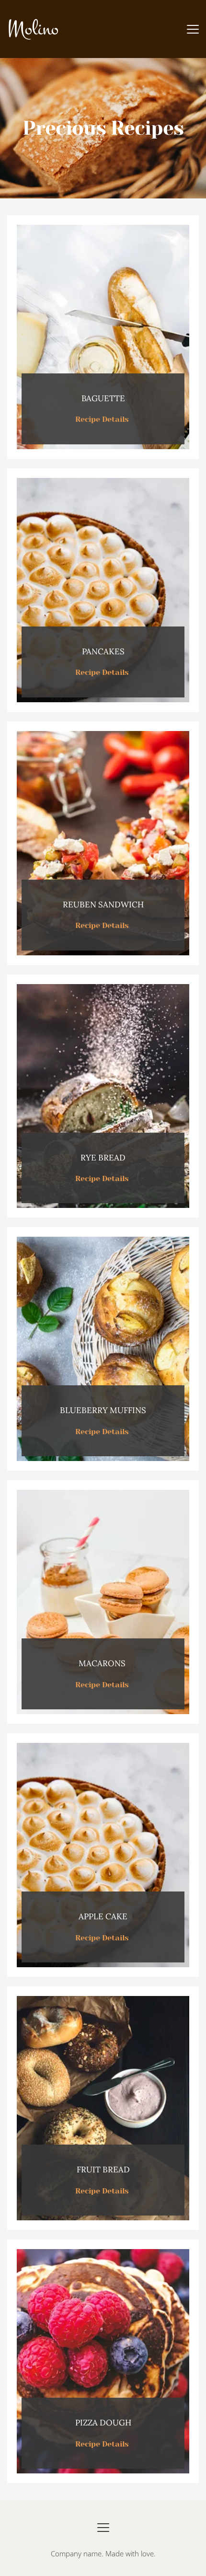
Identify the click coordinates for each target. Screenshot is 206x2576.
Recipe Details (103, 419)
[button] (193, 29)
